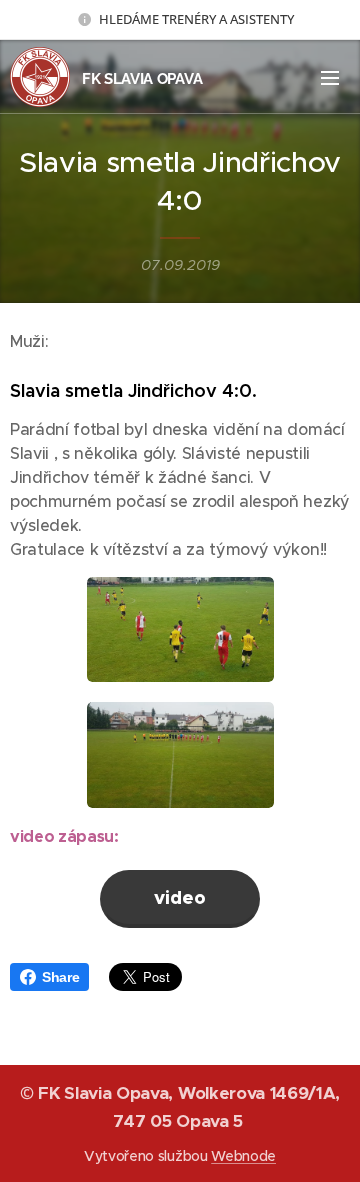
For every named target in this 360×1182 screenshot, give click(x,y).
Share (60, 977)
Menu (330, 77)
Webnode (243, 1156)
